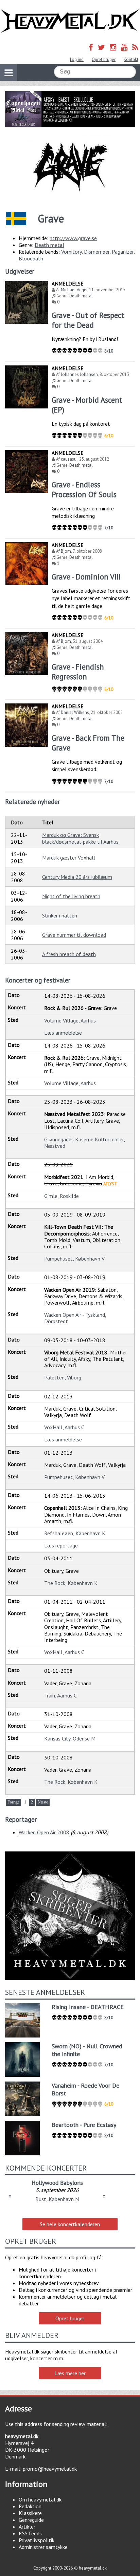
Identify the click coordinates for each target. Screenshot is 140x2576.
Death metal (49, 245)
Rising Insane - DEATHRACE (88, 2007)
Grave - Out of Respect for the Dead (88, 320)
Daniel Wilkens (75, 712)
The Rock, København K (71, 1583)
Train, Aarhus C (60, 1695)
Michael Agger (74, 290)
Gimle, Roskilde (62, 1196)
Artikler (27, 2527)
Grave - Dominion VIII (86, 577)
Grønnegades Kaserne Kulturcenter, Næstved (84, 1143)
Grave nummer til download (74, 935)
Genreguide (31, 2520)
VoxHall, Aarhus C (64, 1427)
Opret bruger (104, 59)
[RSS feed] (135, 47)
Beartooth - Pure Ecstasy (84, 2125)
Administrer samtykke (43, 2547)
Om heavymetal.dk (40, 2499)
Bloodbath (31, 258)
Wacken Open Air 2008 (44, 1832)
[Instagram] (113, 47)
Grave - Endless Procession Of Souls (84, 489)
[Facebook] (91, 47)
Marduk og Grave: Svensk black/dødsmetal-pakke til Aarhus (80, 838)
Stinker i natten (60, 915)
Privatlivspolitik (37, 2540)
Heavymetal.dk (70, 21)
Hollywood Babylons (57, 2183)
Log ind (77, 59)
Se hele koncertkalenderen (70, 2224)
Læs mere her (70, 2373)
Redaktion (30, 2506)
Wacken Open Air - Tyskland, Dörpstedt (75, 1318)
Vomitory (71, 252)
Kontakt (131, 59)
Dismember (97, 252)
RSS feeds (30, 2533)
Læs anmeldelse (63, 1033)
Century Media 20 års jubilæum (77, 877)
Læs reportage (61, 1545)
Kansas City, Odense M (70, 1738)
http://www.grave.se (73, 238)
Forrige (13, 1802)
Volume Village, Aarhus (70, 1020)
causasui (69, 459)
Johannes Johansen (79, 374)
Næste (43, 1802)
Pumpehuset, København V (74, 1259)
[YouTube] (124, 47)
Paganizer (123, 252)
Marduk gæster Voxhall (69, 858)
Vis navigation (8, 72)
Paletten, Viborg (63, 1377)
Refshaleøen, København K (75, 1533)
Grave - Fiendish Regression (78, 672)
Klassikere (30, 2513)
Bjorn (66, 551)
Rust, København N (57, 2199)
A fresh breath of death (69, 954)
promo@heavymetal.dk (50, 2469)
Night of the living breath (71, 896)
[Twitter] (101, 47)
